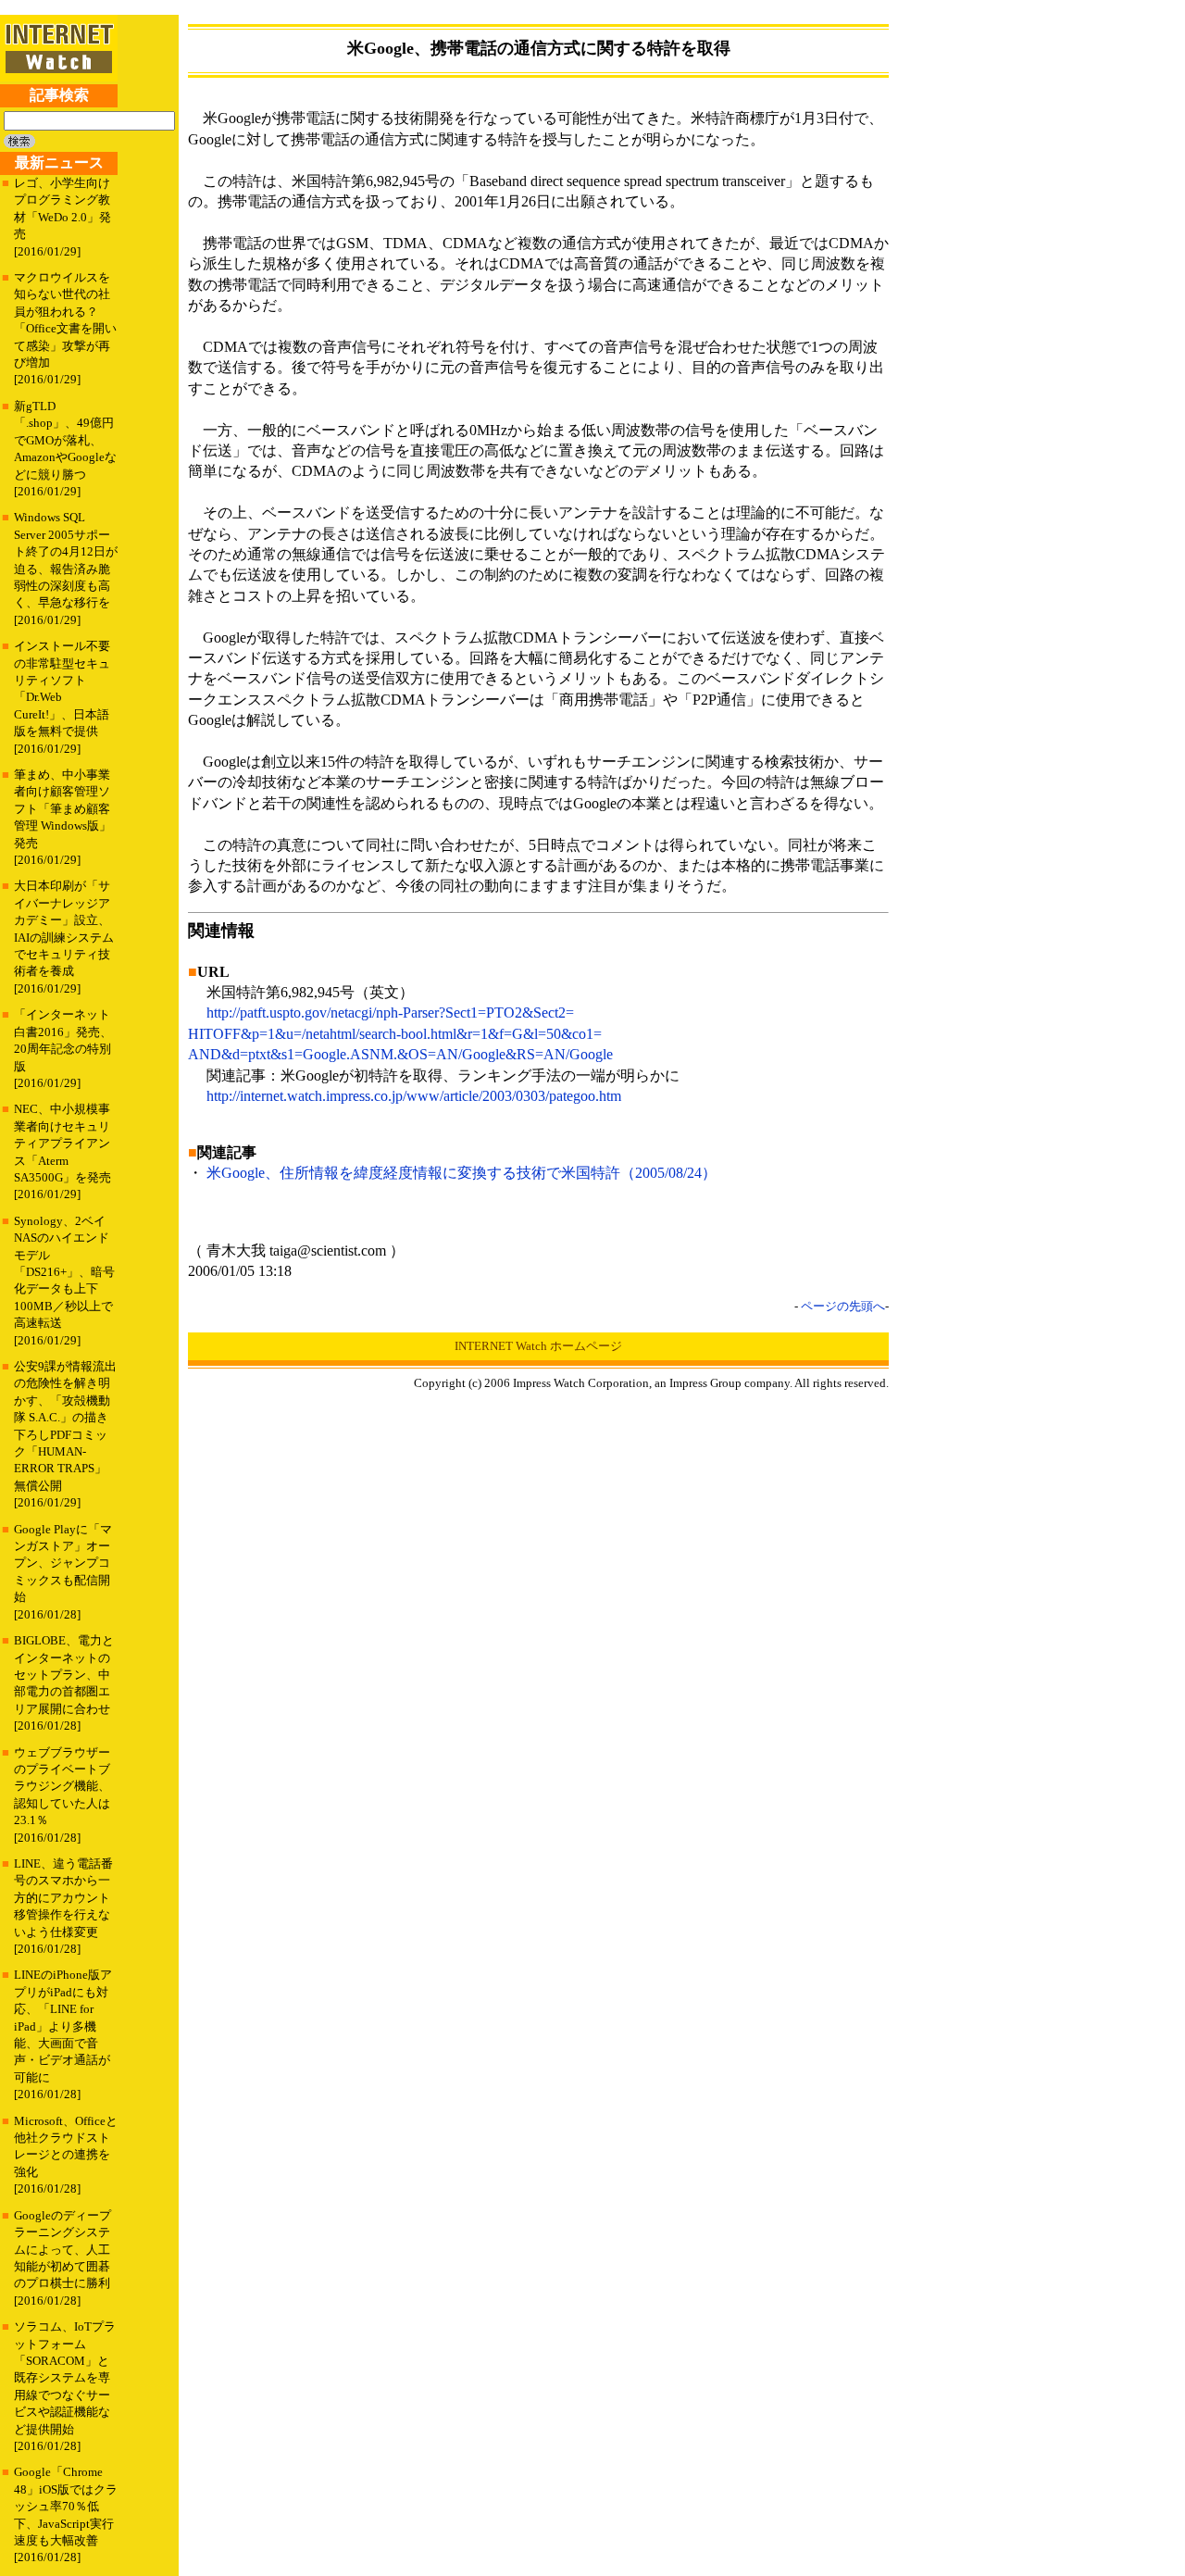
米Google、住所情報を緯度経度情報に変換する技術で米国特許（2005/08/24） (462, 1173)
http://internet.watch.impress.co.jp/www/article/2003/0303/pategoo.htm (414, 1096)
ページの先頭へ (843, 1306)
